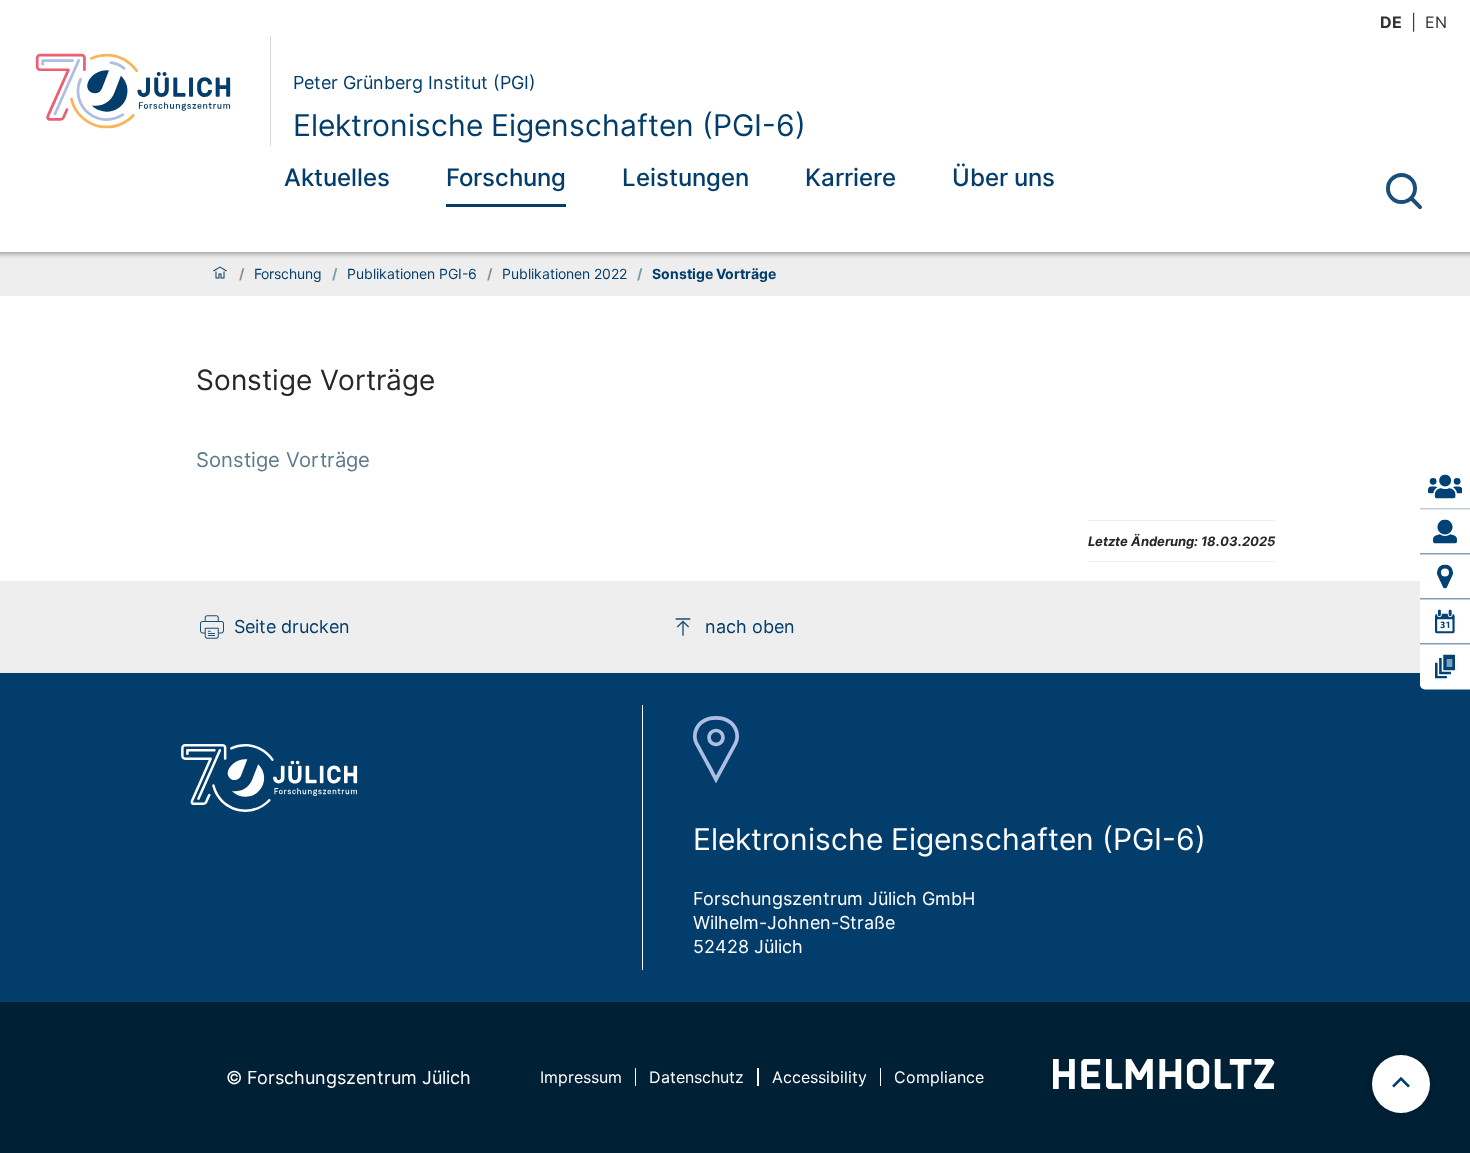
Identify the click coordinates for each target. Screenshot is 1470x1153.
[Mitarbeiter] (1445, 531)
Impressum (581, 1077)
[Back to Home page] (144, 91)
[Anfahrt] (1445, 576)
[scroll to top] (1401, 1084)
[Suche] (1404, 191)
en (1436, 22)
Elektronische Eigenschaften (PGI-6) (549, 125)
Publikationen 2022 (564, 274)
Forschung (506, 177)
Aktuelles (337, 177)
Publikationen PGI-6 (412, 274)
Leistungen (685, 177)
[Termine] (1445, 621)
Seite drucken (292, 626)
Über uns (1003, 177)
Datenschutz (696, 1077)
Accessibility (819, 1077)
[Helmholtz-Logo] (1163, 1082)
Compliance (939, 1077)
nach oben (750, 626)
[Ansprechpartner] (1445, 486)
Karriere (850, 177)
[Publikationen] (1445, 667)
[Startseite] (220, 274)
